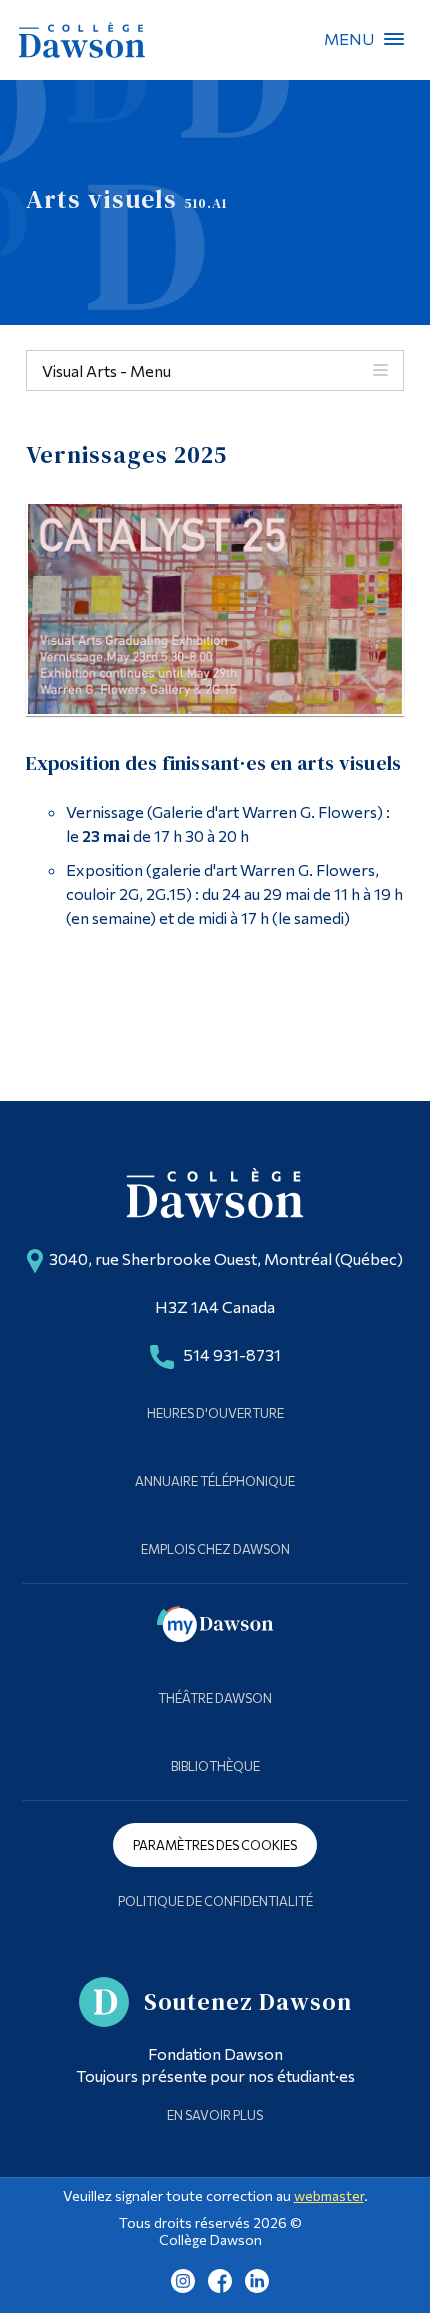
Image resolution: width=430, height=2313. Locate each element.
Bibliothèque (215, 1766)
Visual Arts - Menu (106, 370)
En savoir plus (215, 2115)
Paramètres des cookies (215, 1845)
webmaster (329, 2195)
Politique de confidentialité (215, 1901)
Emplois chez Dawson (215, 1549)
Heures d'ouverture (215, 1413)
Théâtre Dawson (215, 1698)
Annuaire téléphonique (215, 1481)
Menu (394, 39)
